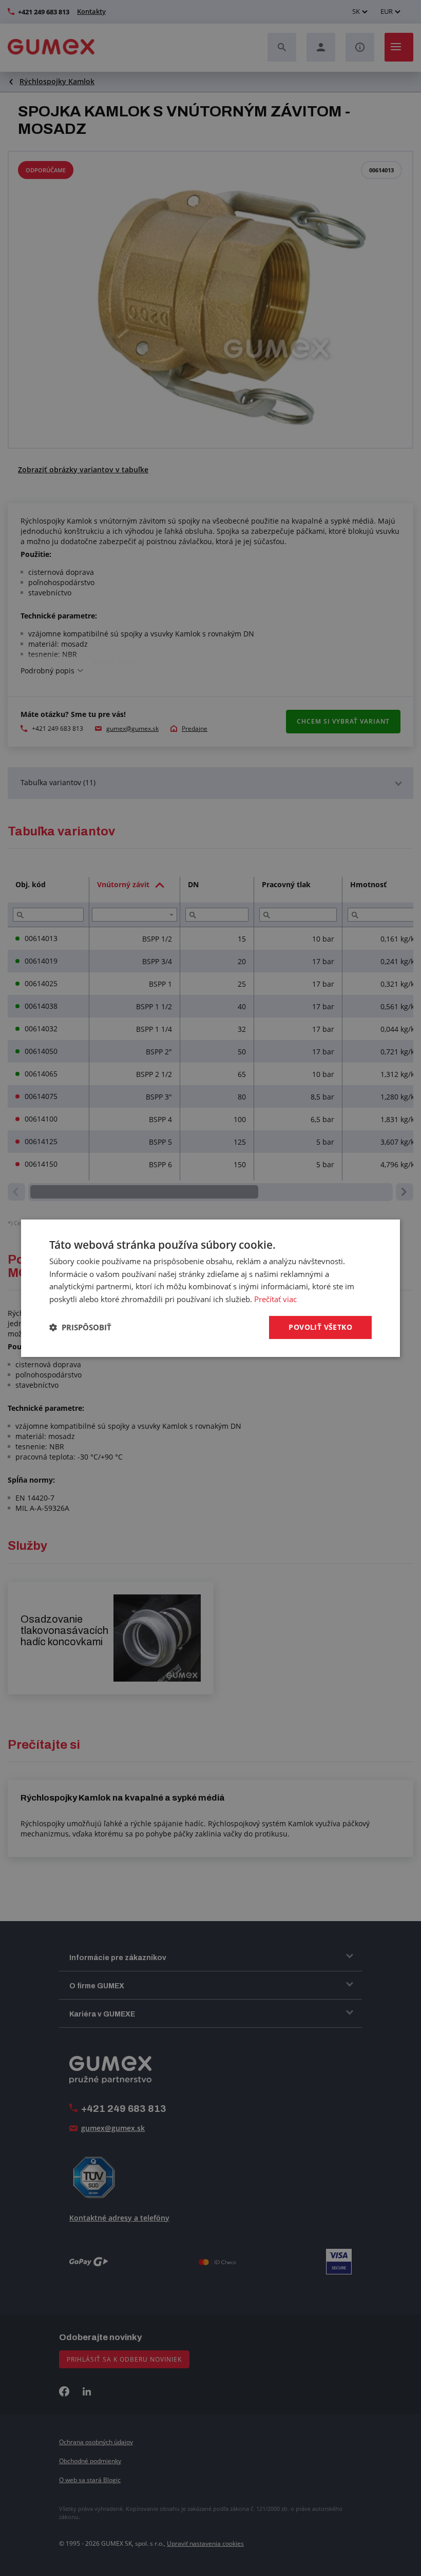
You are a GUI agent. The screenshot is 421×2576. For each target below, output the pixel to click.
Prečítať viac (275, 1299)
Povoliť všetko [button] (320, 1327)
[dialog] (210, 1288)
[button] (80, 1327)
